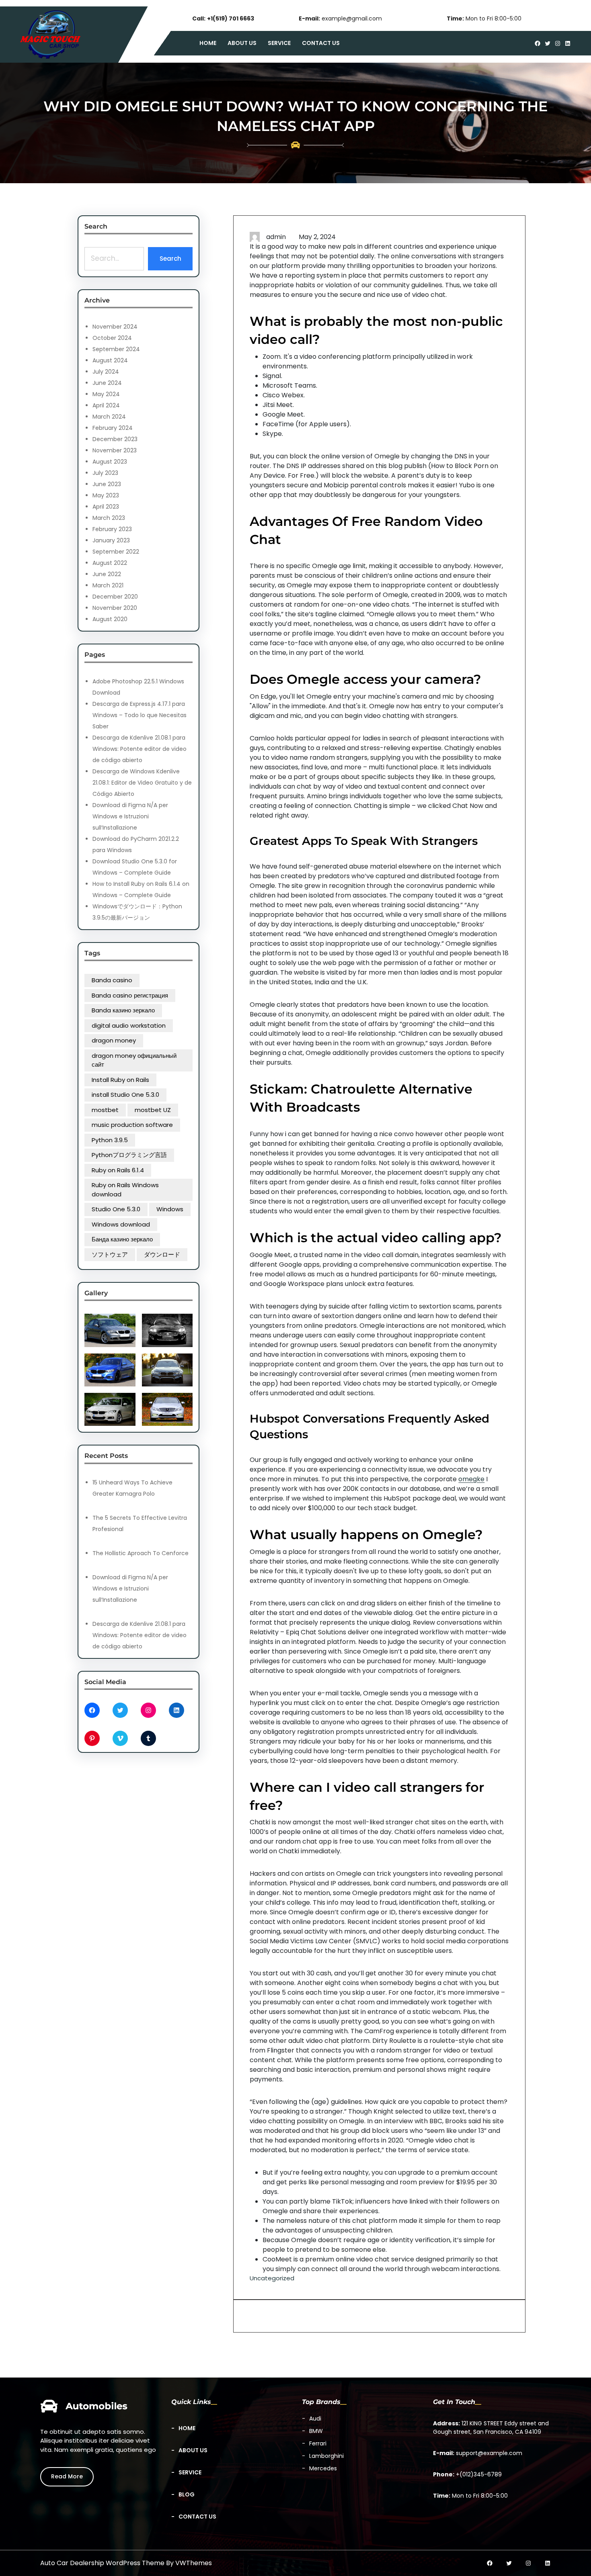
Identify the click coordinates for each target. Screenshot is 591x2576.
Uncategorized (272, 2278)
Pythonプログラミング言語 (129, 1155)
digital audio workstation (129, 1025)
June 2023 (107, 484)
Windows (170, 1209)
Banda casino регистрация (130, 995)
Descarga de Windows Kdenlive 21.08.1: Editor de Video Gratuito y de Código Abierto (142, 783)
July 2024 (106, 372)
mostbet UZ (153, 1110)
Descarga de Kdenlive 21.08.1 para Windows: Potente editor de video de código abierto (140, 749)
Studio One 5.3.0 (116, 1209)
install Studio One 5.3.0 (125, 1095)
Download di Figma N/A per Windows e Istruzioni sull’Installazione (130, 816)
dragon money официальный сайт (134, 1060)
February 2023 (112, 529)
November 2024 (115, 327)
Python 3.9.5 (110, 1140)
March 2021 (108, 585)
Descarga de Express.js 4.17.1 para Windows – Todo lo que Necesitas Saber (140, 715)
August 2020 (110, 619)
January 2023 (111, 540)
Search (170, 259)
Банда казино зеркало (122, 1239)
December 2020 (115, 597)
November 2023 (115, 450)
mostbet (105, 1110)
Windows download (121, 1224)
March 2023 (109, 518)
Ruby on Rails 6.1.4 (118, 1170)
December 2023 (115, 439)
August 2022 (110, 563)
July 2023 (105, 473)
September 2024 (116, 349)
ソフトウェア (110, 1254)
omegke (471, 1479)
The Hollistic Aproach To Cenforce (141, 1553)
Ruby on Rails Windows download (125, 1190)
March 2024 (109, 417)
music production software (132, 1125)
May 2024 (106, 394)
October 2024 (112, 338)
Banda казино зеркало (123, 1010)
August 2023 (110, 462)
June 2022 (107, 574)
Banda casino (112, 980)
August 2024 (110, 360)
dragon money (114, 1040)
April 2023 (106, 507)
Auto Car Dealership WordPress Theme (102, 2563)
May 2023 (106, 495)
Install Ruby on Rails (120, 1080)
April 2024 (106, 405)
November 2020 (115, 608)
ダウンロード (162, 1254)
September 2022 (116, 552)
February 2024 (113, 428)
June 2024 (107, 383)
